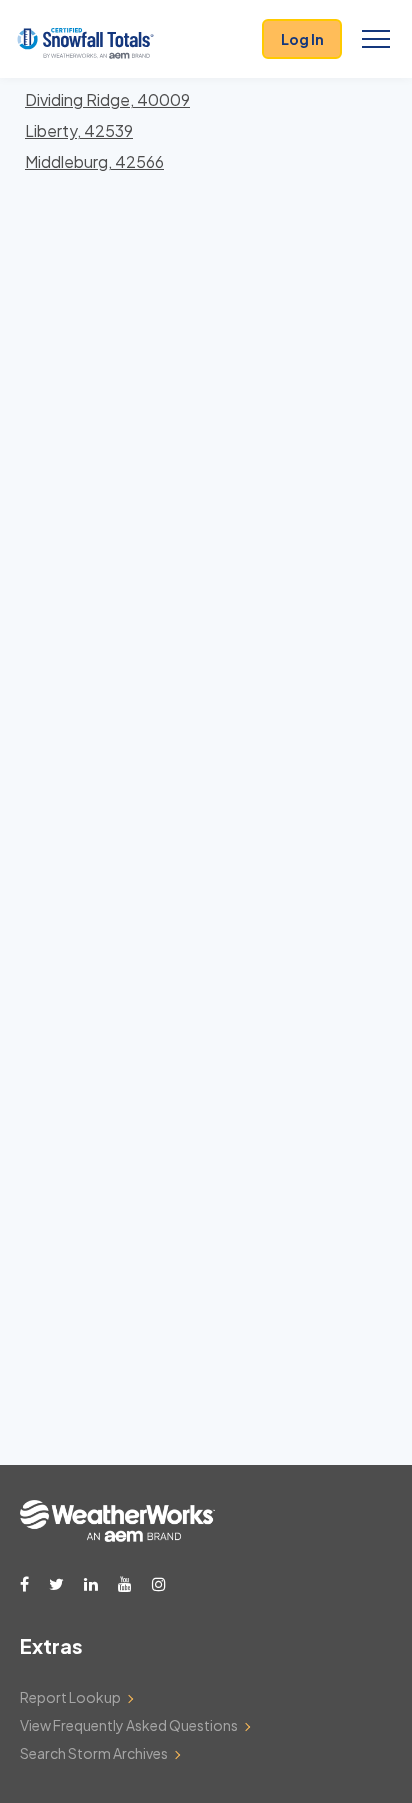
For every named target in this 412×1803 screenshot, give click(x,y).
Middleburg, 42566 (94, 161)
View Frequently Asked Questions (129, 1725)
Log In (302, 39)
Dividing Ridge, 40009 (107, 99)
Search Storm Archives (94, 1753)
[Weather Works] (117, 1536)
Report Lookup (70, 1697)
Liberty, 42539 (79, 130)
